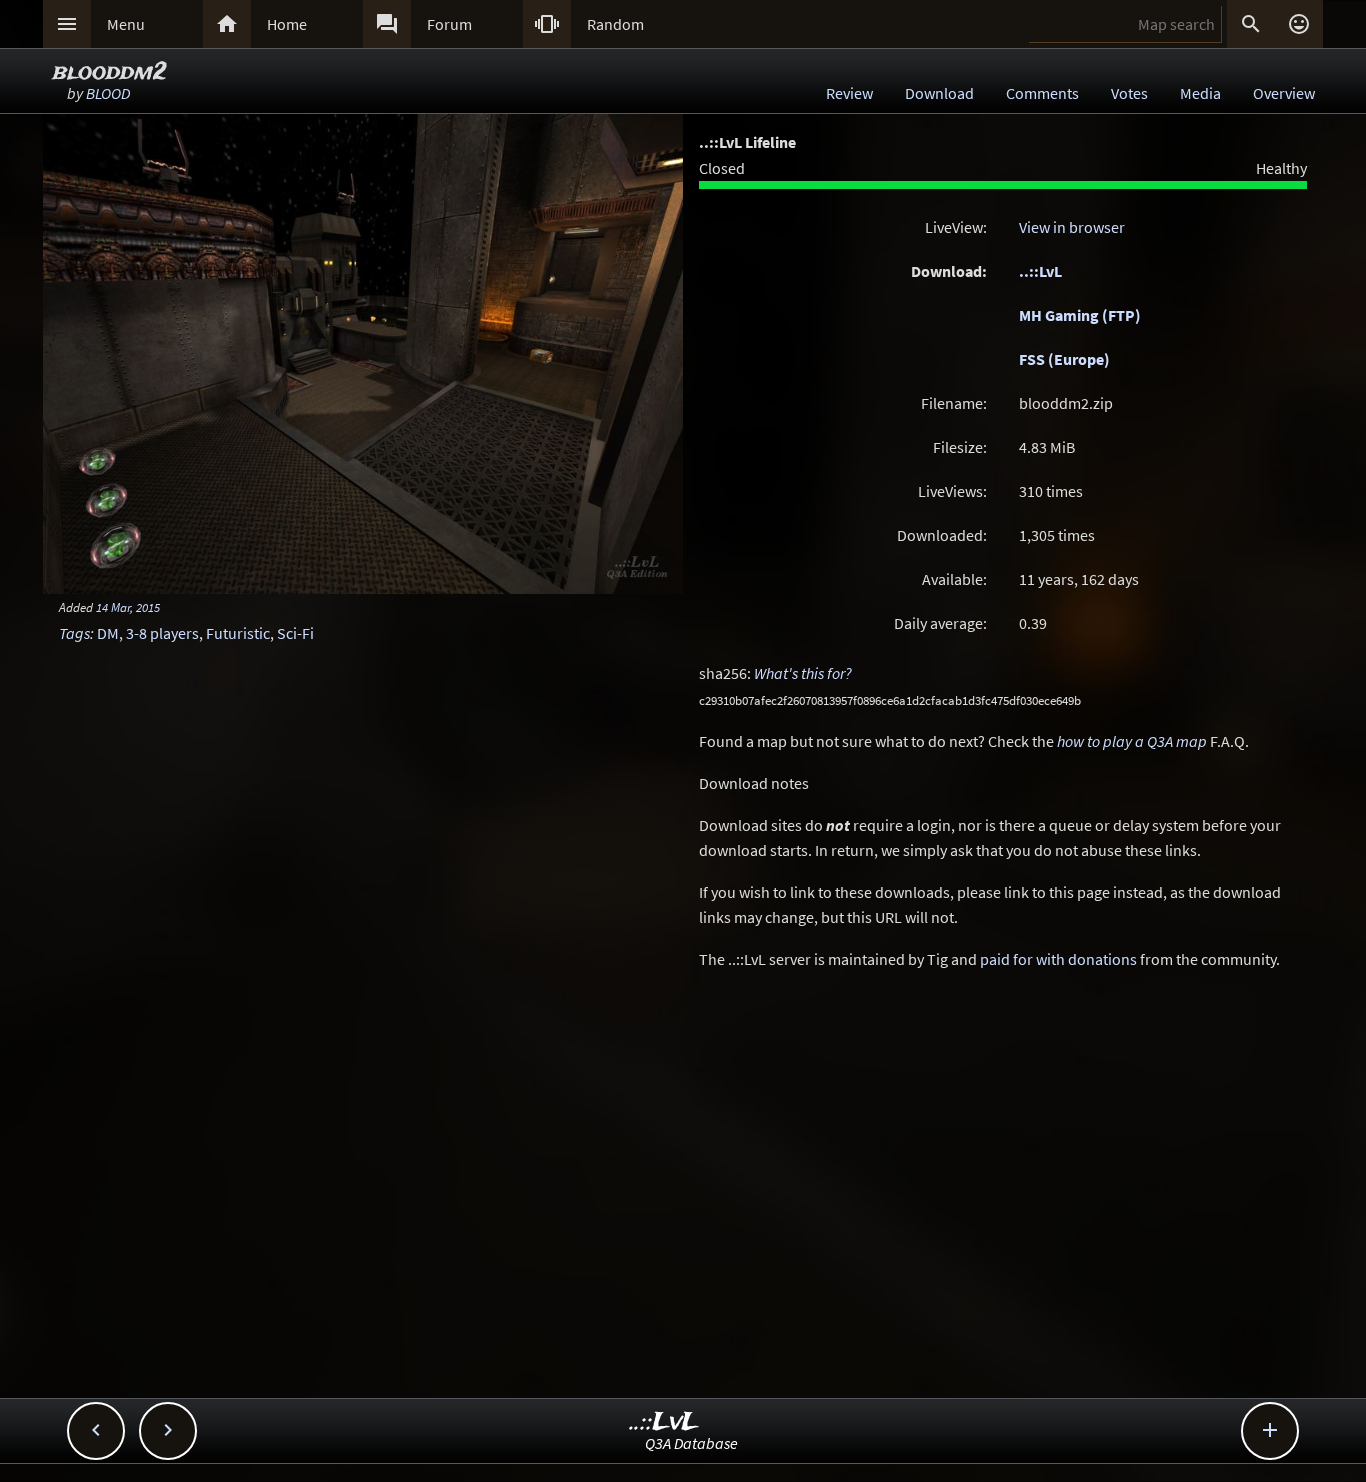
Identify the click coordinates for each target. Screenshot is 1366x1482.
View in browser (1072, 227)
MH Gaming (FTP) (1080, 315)
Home (287, 24)
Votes (1129, 93)
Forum (449, 24)
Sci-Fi (295, 633)
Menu (126, 24)
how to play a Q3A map (1132, 741)
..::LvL (1040, 271)
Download (939, 93)
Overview (1284, 93)
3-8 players (162, 633)
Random (615, 24)
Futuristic (238, 633)
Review (849, 93)
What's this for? (803, 673)
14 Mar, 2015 (128, 607)
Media (1200, 93)
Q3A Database (691, 1443)
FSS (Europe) (1064, 359)
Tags (74, 633)
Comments (1042, 93)
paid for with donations (1058, 959)
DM (108, 633)
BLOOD (108, 93)
